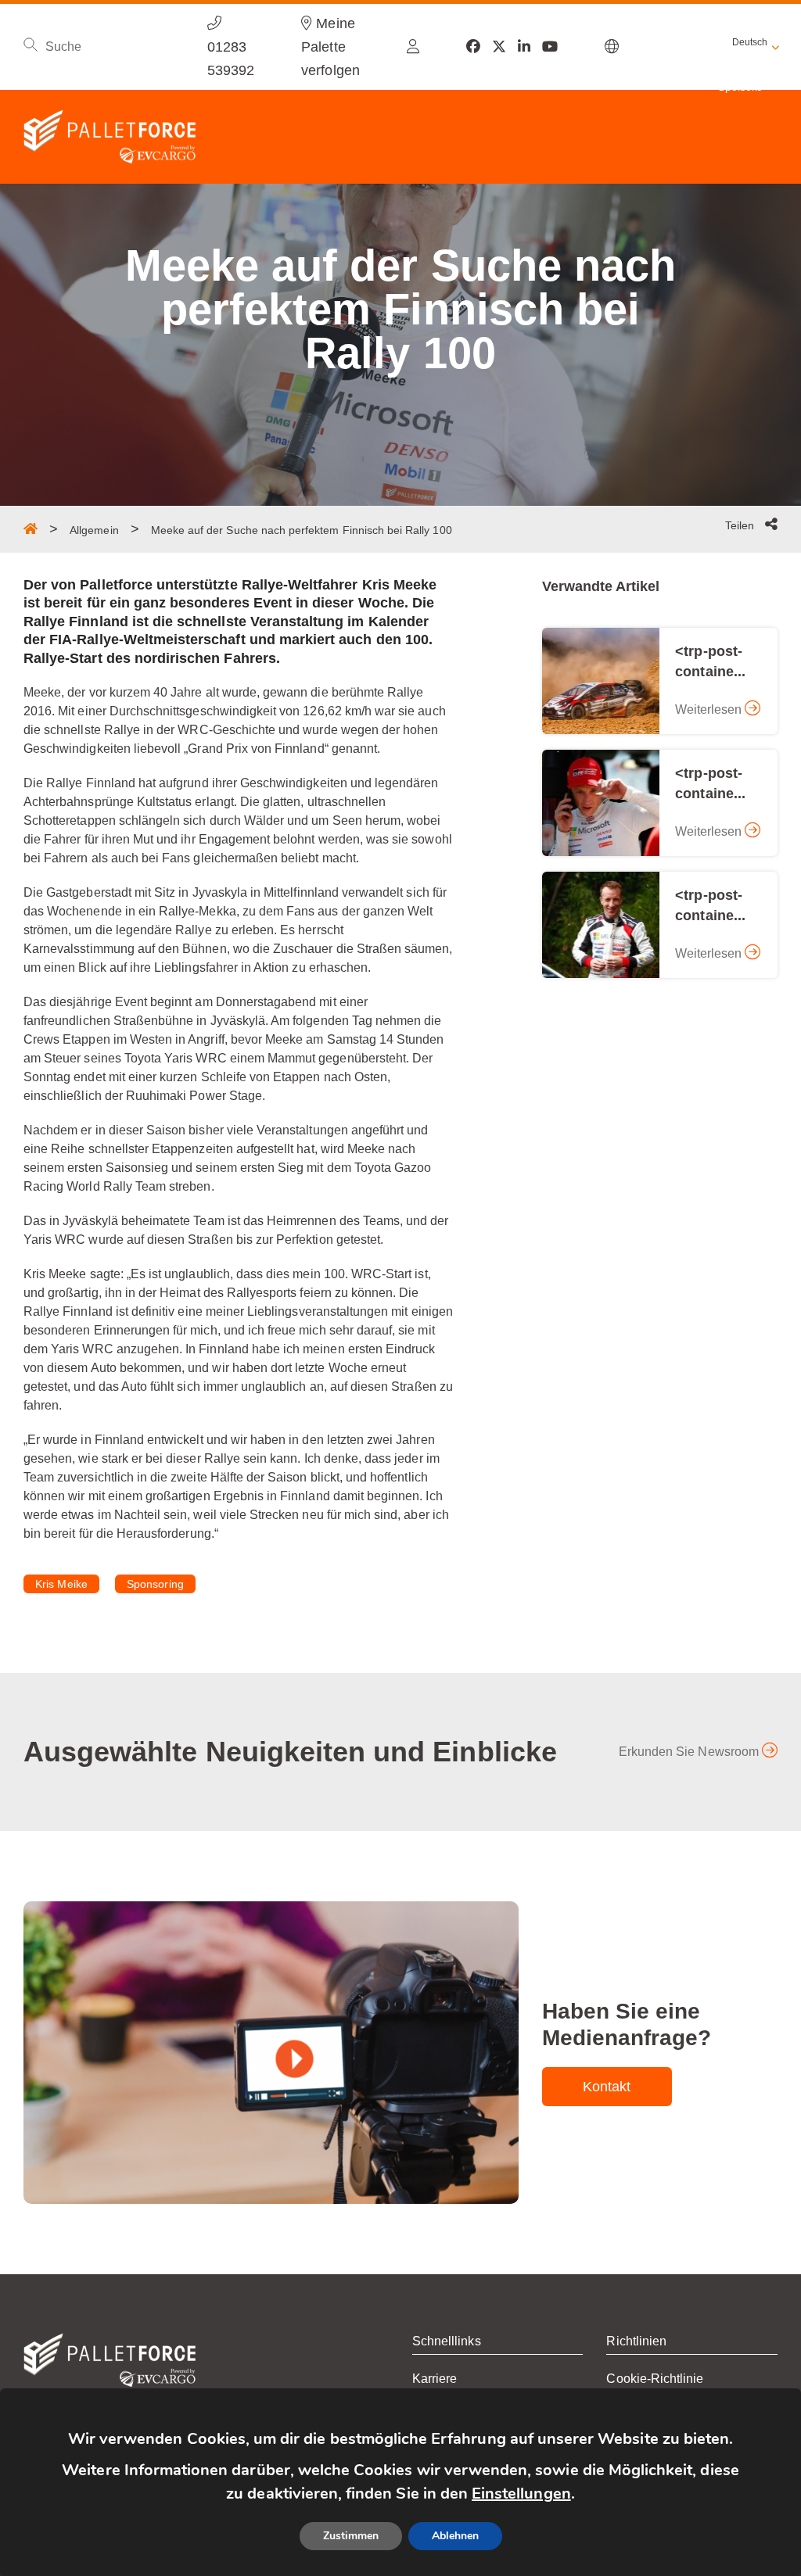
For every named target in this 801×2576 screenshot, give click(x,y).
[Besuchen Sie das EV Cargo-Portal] (413, 47)
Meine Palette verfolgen (330, 47)
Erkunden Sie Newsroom (690, 1752)
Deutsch (750, 42)
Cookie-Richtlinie (655, 2379)
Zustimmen (351, 2536)
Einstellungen (521, 2494)
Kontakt (607, 2087)
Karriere (435, 2379)
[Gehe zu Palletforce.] (31, 528)
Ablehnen (455, 2536)
